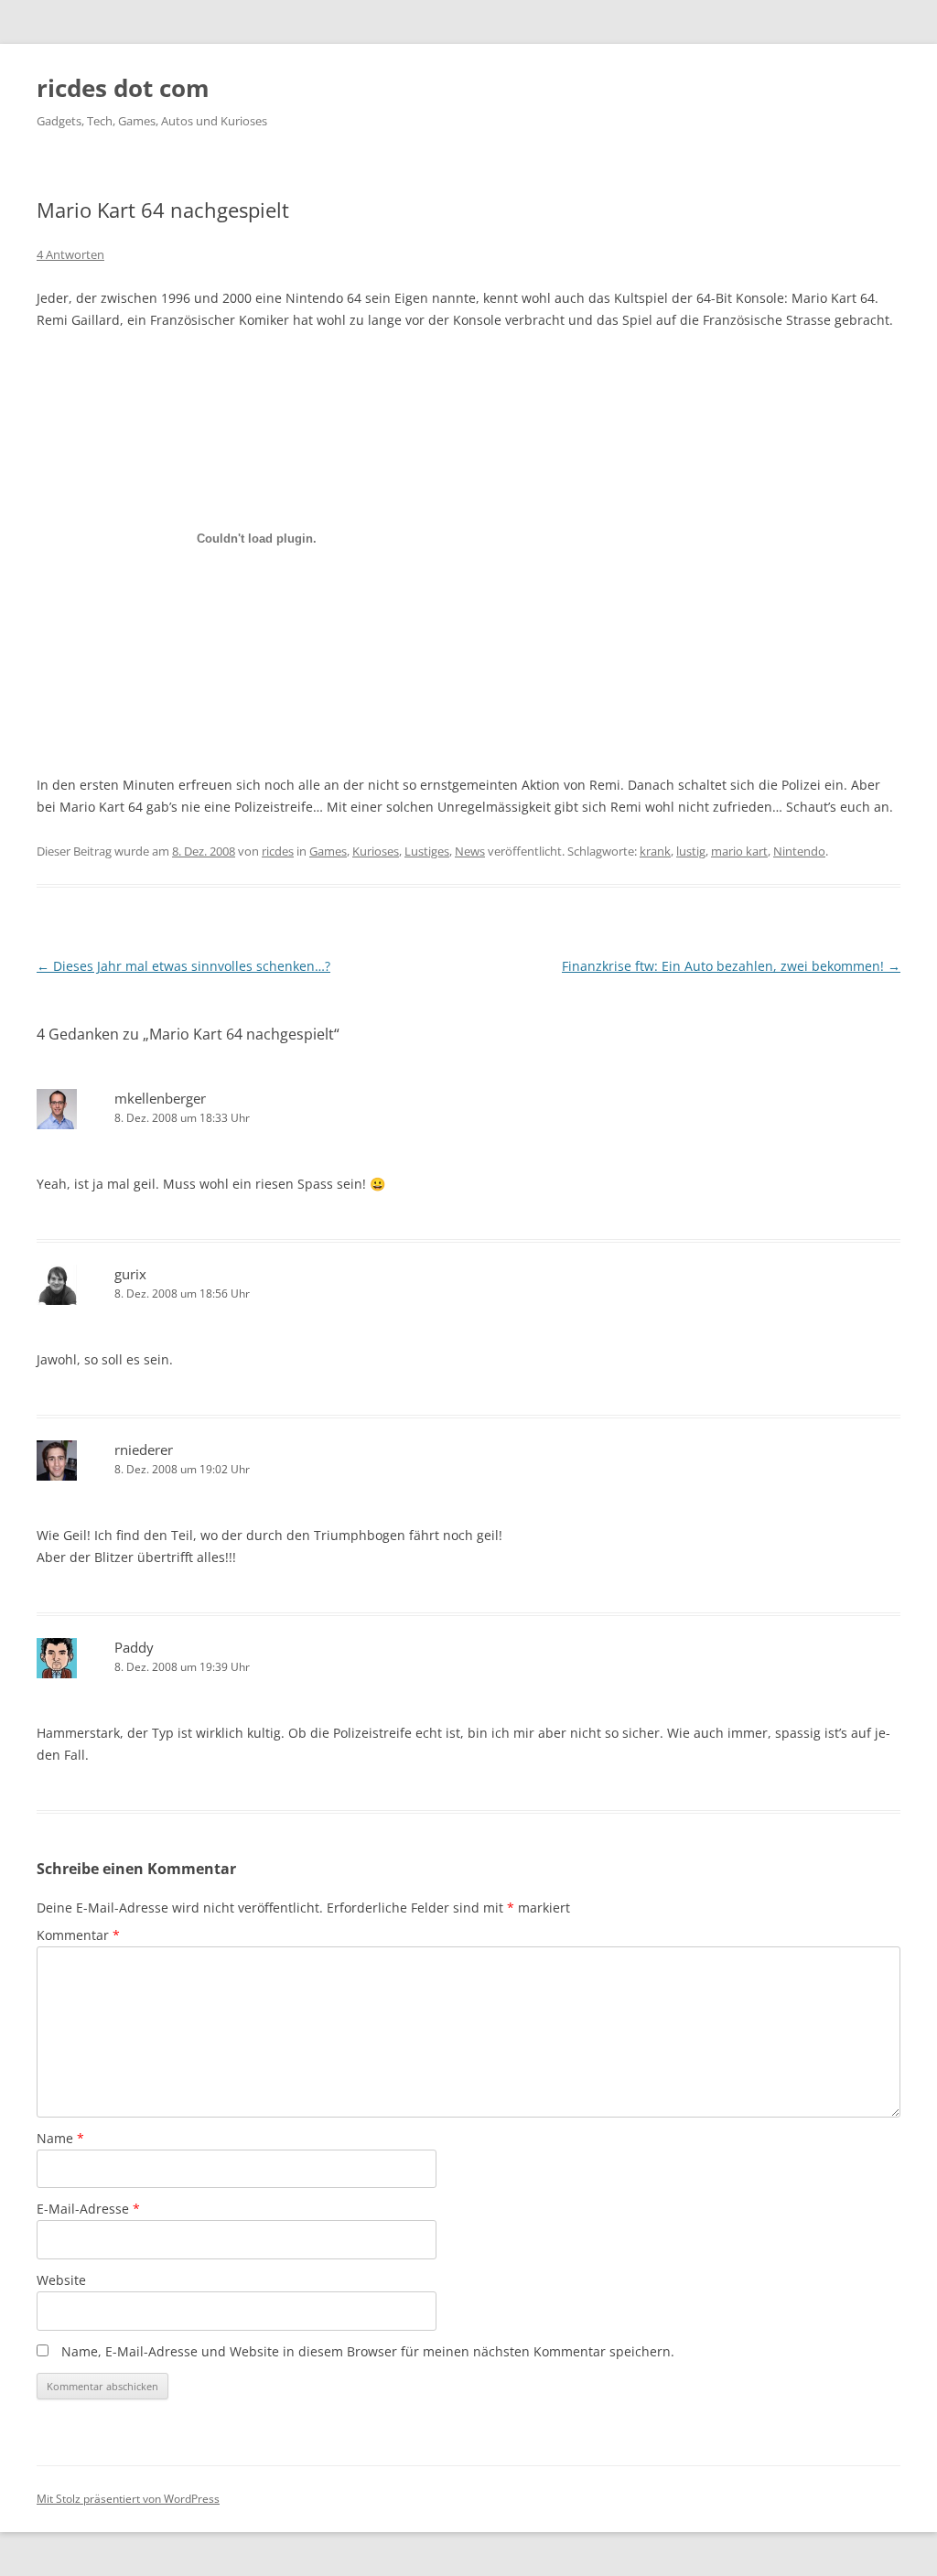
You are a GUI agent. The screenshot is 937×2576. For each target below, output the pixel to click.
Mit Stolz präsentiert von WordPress (128, 2499)
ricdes (278, 851)
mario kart (739, 851)
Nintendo (799, 851)
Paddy (134, 1647)
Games (328, 851)
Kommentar (78, 1935)
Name (60, 2138)
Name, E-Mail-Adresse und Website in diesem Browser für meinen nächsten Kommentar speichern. (368, 2351)
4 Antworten (70, 254)
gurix (130, 1274)
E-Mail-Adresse (88, 2209)
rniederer (144, 1450)
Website (61, 2280)
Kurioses (376, 851)
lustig (691, 851)
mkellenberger (160, 1098)
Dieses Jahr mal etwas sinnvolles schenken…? (183, 966)
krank (655, 851)
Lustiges (427, 851)
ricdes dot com (123, 88)
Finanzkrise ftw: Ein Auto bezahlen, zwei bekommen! (731, 966)
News (470, 851)
